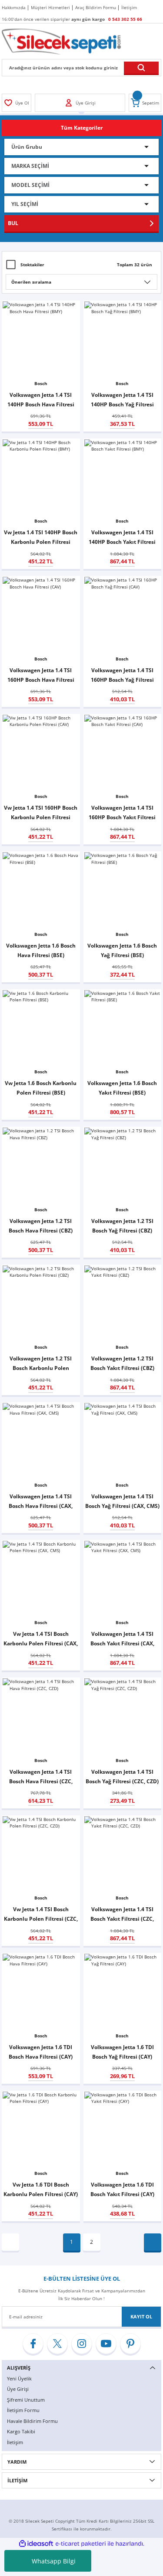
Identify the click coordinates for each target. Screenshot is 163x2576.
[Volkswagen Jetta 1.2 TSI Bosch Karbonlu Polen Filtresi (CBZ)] (41, 1304)
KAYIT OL (141, 2316)
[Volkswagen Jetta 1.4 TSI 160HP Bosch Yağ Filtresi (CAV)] (123, 615)
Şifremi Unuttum (26, 2400)
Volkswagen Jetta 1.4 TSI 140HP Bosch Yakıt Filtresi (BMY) (122, 538)
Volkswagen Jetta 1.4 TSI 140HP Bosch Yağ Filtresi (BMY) (122, 400)
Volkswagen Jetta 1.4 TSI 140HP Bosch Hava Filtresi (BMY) (41, 400)
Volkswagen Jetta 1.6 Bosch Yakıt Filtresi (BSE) (122, 1088)
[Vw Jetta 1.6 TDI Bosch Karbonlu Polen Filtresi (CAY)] (41, 2130)
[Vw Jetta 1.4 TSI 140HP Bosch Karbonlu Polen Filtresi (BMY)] (41, 477)
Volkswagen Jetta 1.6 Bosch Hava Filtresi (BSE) (41, 950)
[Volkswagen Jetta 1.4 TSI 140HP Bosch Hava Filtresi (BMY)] (41, 340)
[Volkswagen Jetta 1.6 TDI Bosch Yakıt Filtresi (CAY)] (123, 2130)
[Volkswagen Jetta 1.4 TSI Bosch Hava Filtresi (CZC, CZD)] (41, 1716)
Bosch (41, 383)
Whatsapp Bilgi (54, 2561)
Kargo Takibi (21, 2431)
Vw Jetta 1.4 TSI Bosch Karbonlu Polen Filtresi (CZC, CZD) (41, 1914)
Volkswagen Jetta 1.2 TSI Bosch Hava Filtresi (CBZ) (41, 1226)
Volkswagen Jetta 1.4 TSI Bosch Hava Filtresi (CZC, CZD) (41, 1777)
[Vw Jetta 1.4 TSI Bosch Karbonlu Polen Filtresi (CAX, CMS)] (41, 1579)
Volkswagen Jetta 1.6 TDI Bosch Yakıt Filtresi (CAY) (122, 2189)
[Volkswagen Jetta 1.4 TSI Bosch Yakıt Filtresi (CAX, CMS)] (123, 1579)
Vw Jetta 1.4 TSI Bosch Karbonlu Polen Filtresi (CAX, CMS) (41, 1639)
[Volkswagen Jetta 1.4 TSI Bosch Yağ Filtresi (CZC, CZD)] (123, 1716)
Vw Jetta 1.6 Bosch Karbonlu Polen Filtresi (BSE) (41, 1088)
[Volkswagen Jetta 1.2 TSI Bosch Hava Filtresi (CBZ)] (41, 1166)
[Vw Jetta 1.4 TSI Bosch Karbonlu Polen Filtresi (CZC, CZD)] (41, 1854)
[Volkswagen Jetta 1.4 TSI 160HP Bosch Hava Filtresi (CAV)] (41, 615)
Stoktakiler (32, 265)
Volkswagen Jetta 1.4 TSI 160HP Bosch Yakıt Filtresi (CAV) (122, 813)
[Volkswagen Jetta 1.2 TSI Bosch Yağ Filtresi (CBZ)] (123, 1166)
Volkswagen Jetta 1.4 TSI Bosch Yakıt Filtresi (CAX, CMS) (122, 1639)
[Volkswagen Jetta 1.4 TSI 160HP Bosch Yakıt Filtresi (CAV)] (123, 753)
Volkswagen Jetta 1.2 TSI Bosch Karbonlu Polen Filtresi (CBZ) (41, 1364)
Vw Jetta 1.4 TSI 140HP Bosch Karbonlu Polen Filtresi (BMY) (41, 538)
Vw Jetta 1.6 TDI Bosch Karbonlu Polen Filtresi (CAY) (41, 2189)
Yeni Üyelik (19, 2378)
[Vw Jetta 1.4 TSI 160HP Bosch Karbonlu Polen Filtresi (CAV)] (41, 753)
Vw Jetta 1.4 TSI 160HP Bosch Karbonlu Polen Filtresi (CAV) (41, 813)
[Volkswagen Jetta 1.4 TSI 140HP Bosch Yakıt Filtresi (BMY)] (123, 477)
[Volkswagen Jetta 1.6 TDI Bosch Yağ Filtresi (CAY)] (123, 1992)
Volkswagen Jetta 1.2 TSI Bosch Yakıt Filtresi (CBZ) (122, 1363)
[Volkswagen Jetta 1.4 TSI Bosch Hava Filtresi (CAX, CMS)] (41, 1441)
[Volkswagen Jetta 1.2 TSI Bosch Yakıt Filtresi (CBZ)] (123, 1304)
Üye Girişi (18, 2389)
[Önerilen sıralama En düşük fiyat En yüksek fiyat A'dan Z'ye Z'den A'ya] (81, 282)
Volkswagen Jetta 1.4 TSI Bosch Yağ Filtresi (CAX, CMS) (122, 1501)
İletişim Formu (23, 2410)
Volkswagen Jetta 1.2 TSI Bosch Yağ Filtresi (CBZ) (122, 1226)
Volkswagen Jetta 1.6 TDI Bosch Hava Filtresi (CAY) (41, 2052)
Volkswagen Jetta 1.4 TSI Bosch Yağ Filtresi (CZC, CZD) (122, 1776)
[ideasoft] (36, 2544)
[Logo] (61, 41)
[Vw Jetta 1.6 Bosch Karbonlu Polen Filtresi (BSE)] (41, 1028)
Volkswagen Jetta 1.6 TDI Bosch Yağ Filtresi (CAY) (122, 2052)
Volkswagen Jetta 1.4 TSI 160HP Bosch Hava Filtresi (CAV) (41, 675)
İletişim (15, 2442)
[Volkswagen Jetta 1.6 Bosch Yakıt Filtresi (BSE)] (123, 1028)
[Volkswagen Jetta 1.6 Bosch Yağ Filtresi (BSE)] (123, 890)
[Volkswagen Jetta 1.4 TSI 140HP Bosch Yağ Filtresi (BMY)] (123, 340)
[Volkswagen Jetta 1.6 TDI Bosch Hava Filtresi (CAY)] (41, 1992)
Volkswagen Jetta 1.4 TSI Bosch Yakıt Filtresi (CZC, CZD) (122, 1914)
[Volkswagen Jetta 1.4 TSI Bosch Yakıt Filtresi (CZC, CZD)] (123, 1854)
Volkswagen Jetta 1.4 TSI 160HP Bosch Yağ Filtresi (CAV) (122, 675)
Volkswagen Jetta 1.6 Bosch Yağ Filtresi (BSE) (122, 950)
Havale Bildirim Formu (32, 2421)
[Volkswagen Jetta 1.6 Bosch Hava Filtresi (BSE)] (41, 890)
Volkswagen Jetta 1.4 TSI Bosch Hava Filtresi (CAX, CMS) (41, 1502)
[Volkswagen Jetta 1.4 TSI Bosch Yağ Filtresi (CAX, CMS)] (123, 1441)
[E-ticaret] (81, 2544)
